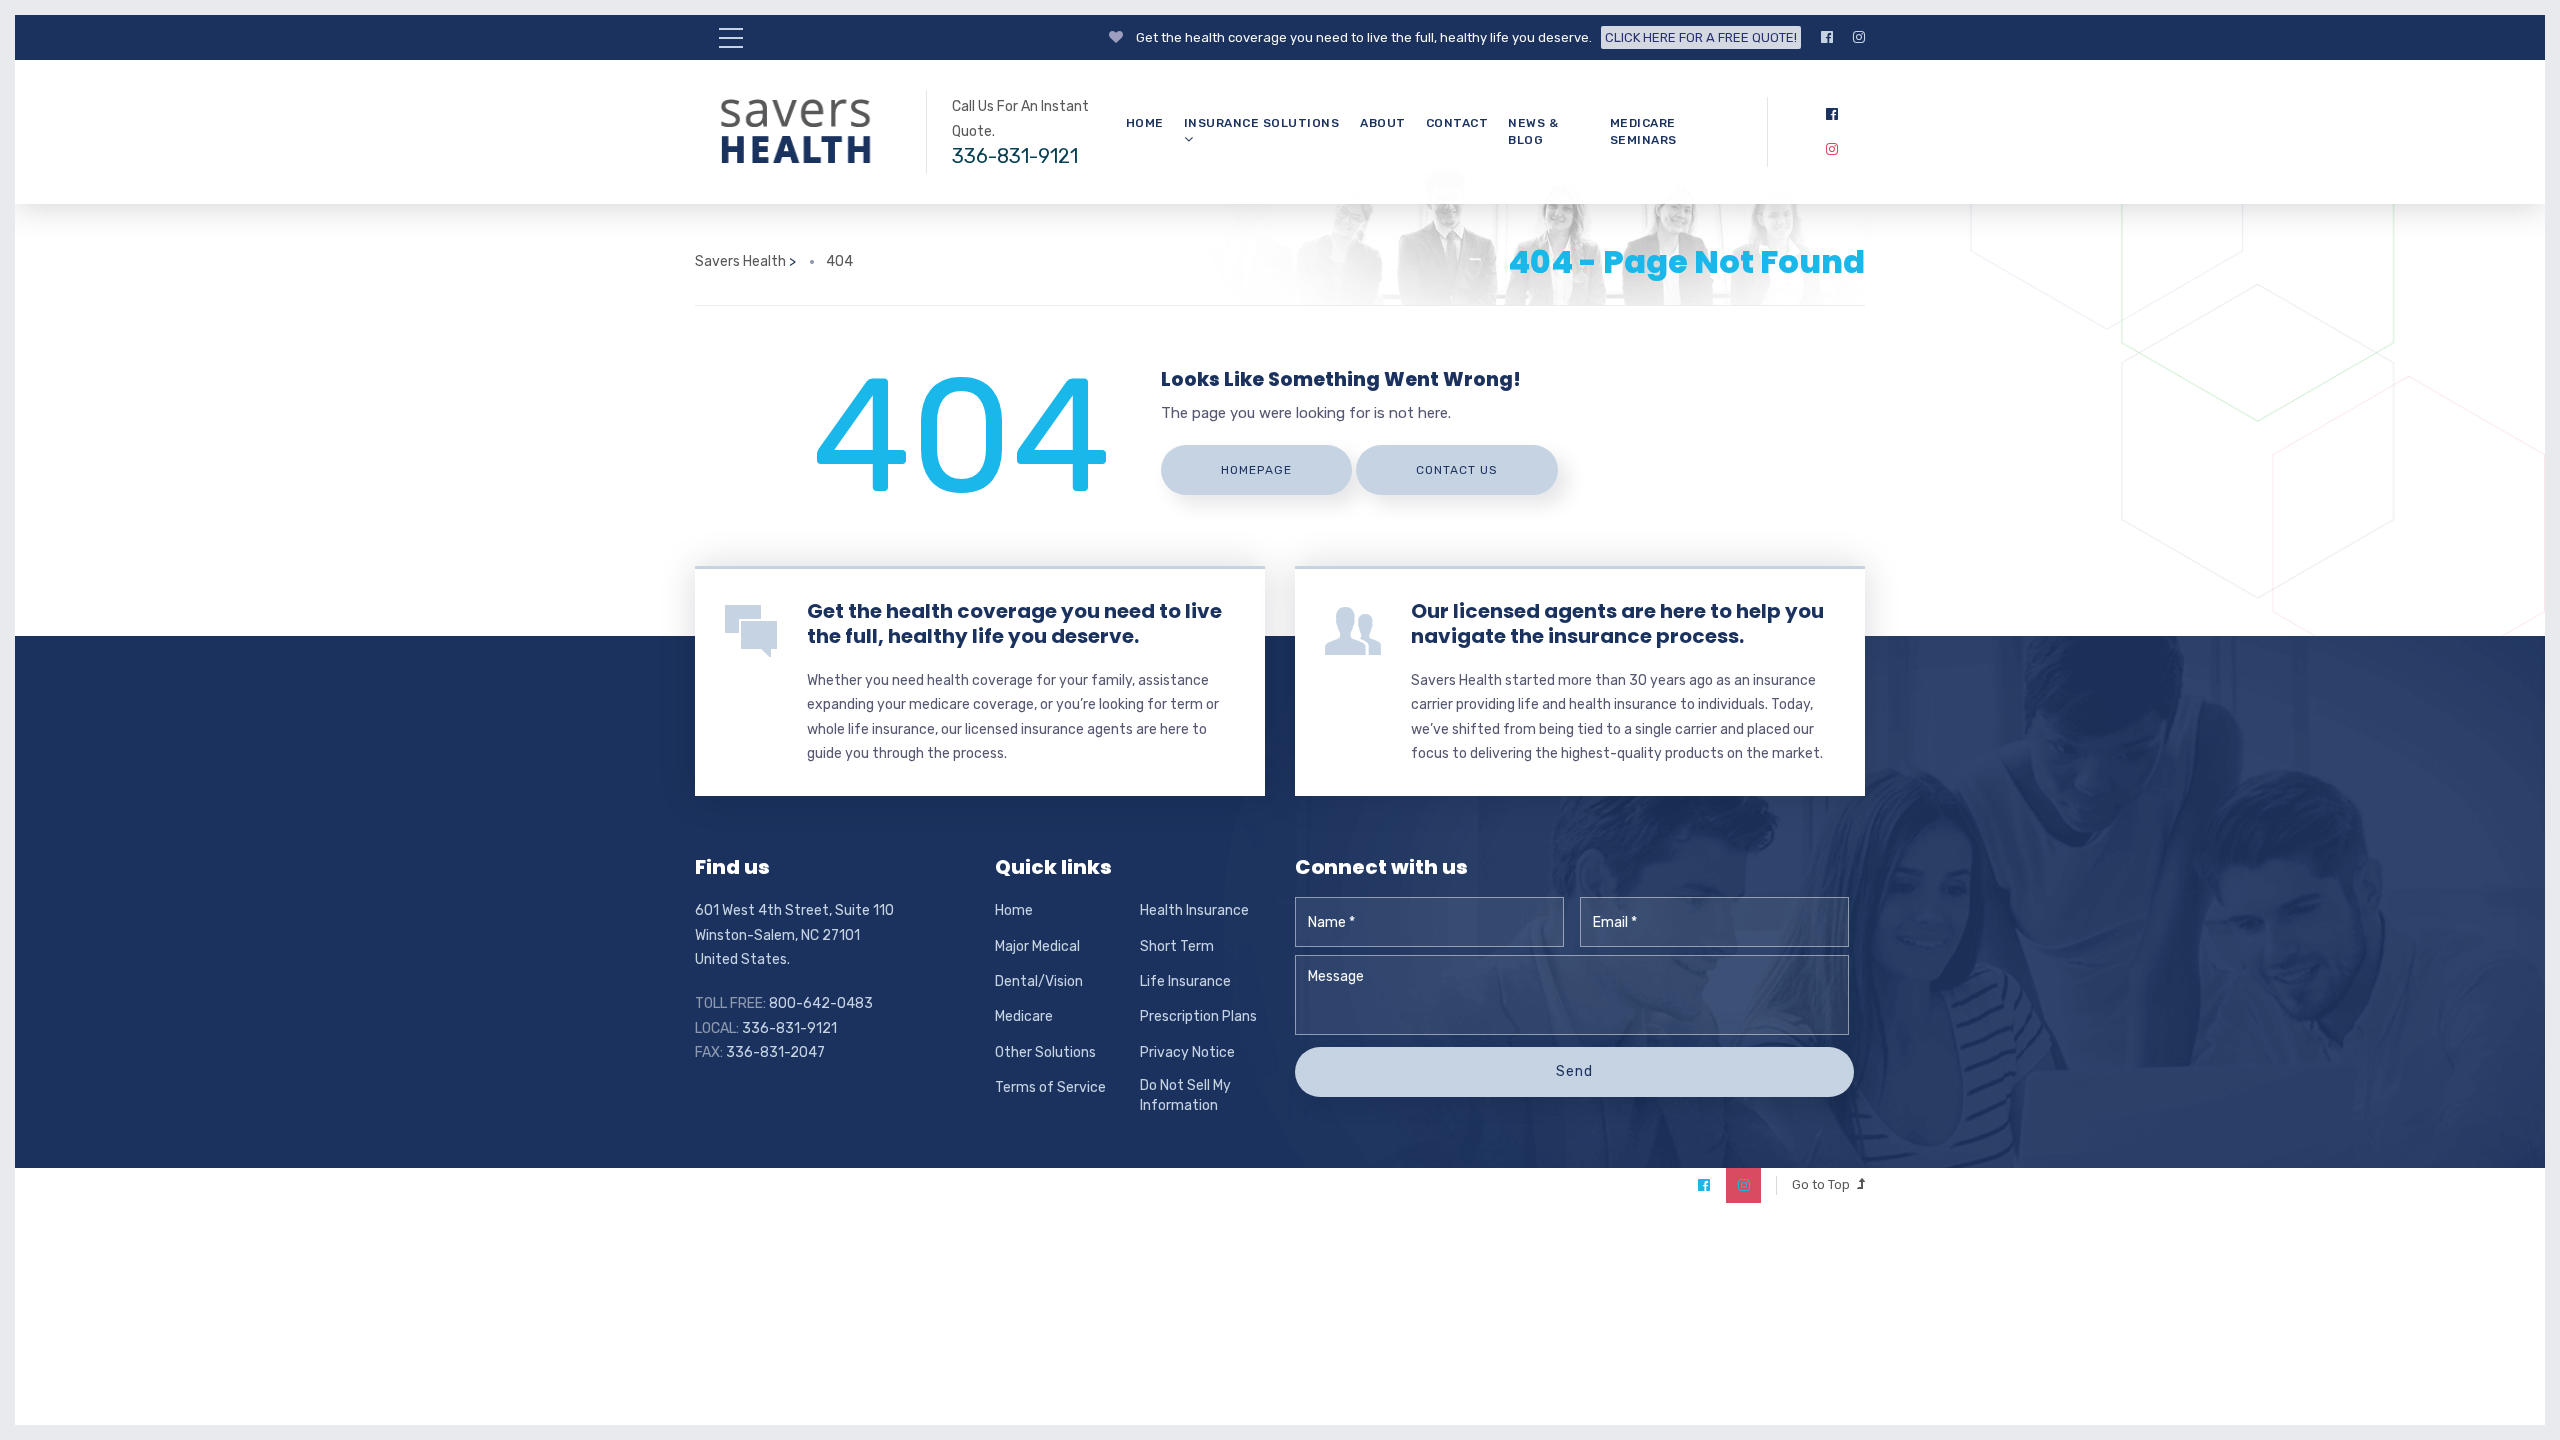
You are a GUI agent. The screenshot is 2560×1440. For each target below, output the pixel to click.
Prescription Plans (1198, 1016)
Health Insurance (1194, 910)
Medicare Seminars (1643, 131)
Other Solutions (1045, 1052)
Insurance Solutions (1262, 123)
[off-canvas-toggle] (731, 38)
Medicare (1024, 1016)
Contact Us (1457, 470)
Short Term (1177, 946)
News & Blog (1533, 131)
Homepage (1256, 470)
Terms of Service (1050, 1087)
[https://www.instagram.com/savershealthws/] (1859, 37)
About (1383, 123)
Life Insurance (1185, 981)
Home (1145, 123)
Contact (1457, 123)
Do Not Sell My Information (1185, 1095)
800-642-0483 (821, 1003)
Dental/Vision (1039, 981)
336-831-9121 (1015, 156)
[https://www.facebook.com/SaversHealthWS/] (1827, 37)
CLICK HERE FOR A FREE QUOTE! (1701, 37)
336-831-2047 (775, 1052)
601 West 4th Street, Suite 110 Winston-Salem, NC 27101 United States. (794, 935)
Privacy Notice (1187, 1052)
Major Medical (1037, 946)
